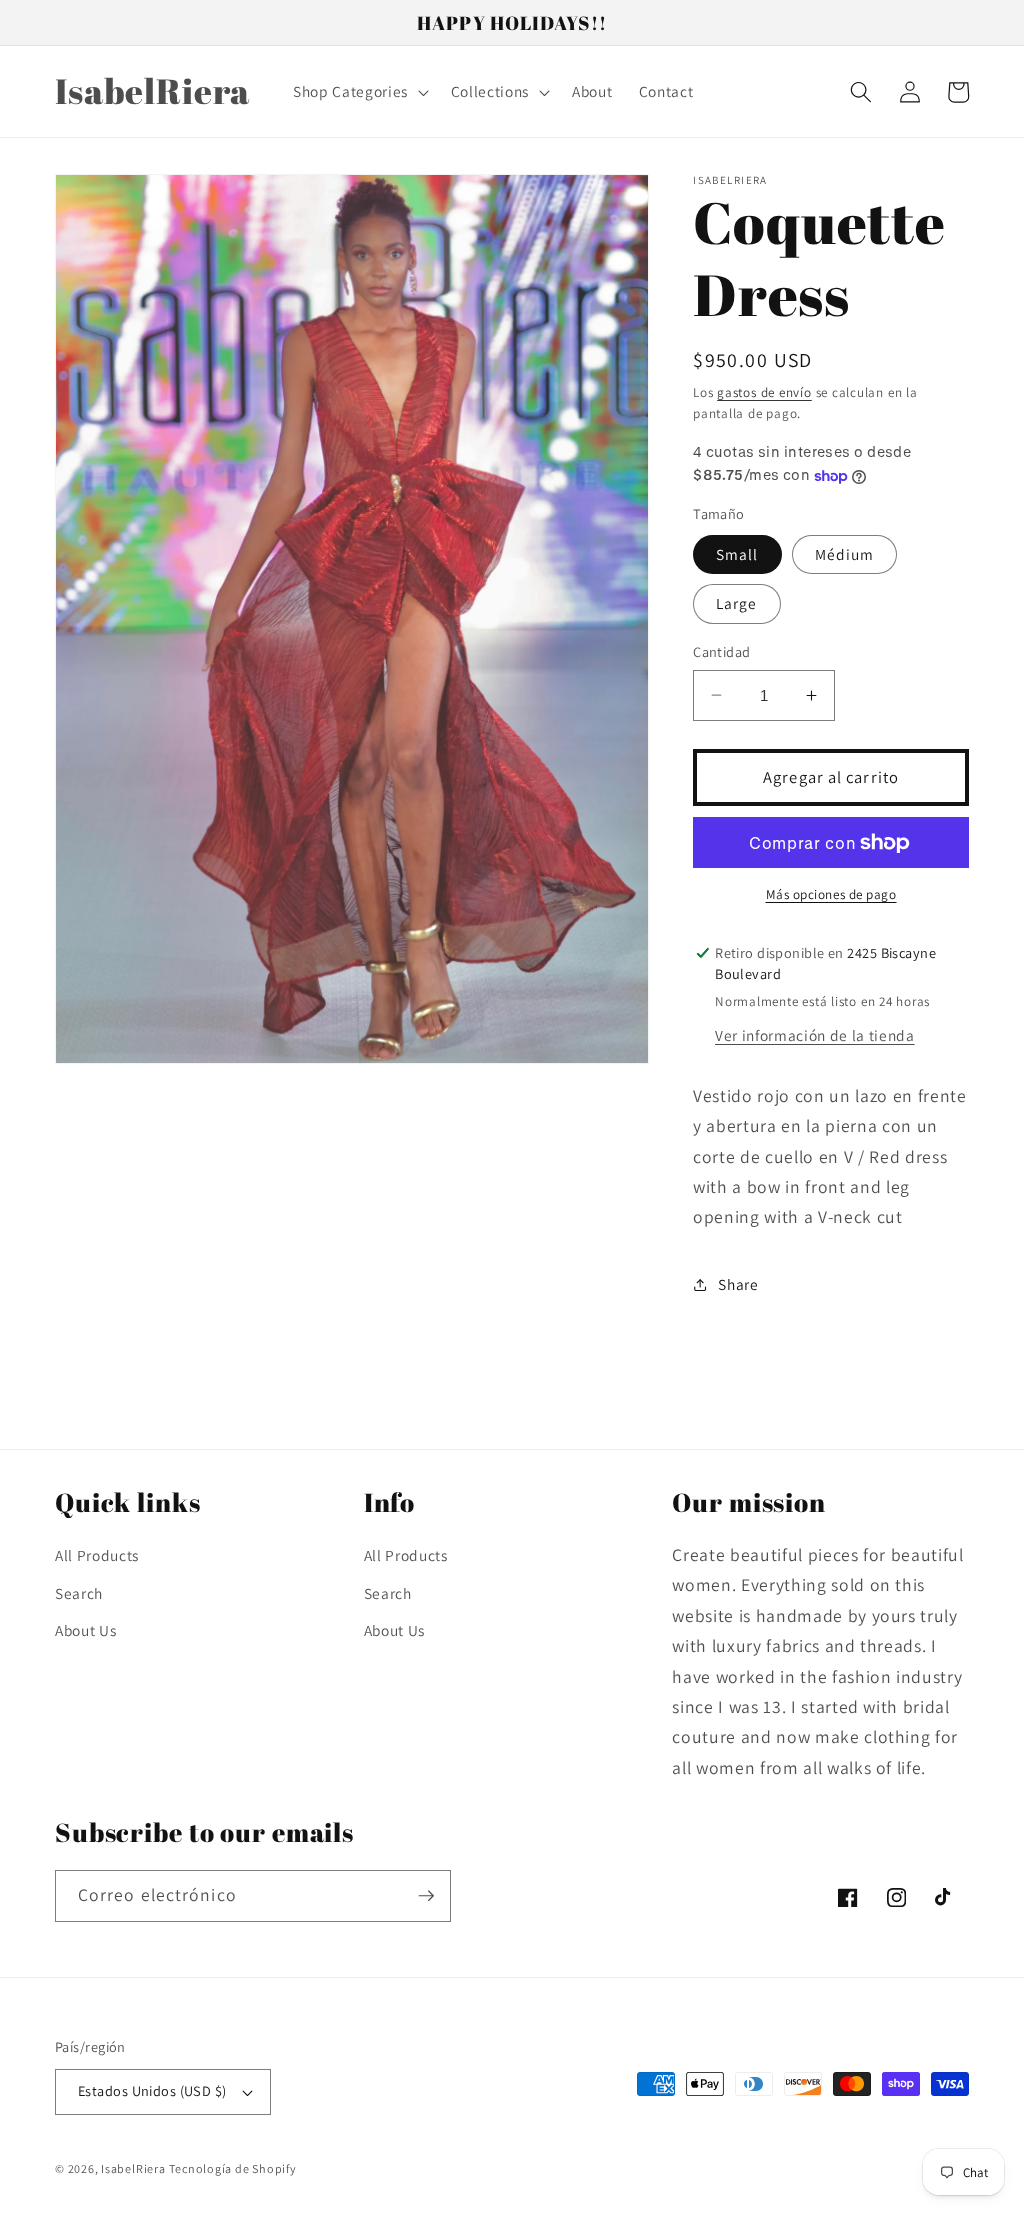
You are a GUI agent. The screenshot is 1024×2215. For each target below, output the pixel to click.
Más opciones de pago (831, 894)
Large (737, 603)
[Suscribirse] (426, 1896)
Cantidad (722, 651)
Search (79, 1593)
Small (737, 554)
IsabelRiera (133, 2168)
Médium (845, 554)
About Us (85, 1630)
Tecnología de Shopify (232, 2168)
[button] (359, 92)
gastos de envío (764, 392)
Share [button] (738, 1284)
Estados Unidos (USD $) (152, 2090)
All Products (97, 1555)
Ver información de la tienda (814, 1035)
